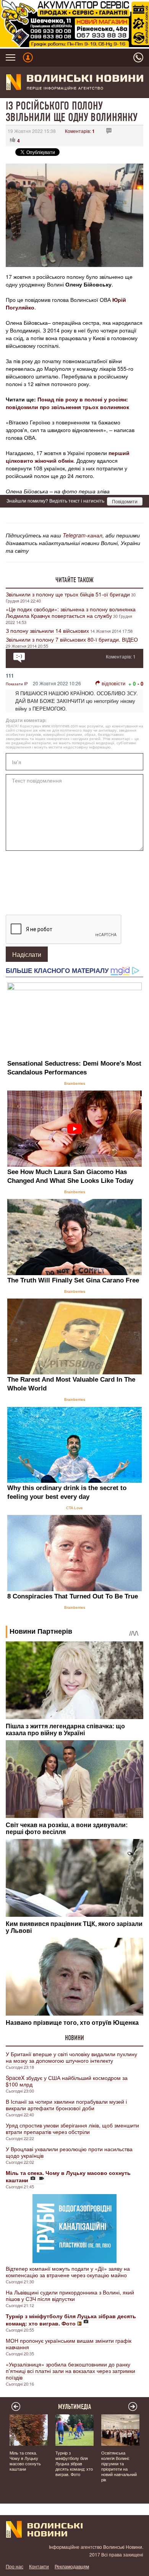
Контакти (39, 2566)
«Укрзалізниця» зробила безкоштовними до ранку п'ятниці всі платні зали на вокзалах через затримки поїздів (70, 2371)
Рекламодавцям (72, 2566)
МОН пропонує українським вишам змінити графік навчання (69, 2344)
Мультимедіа (75, 2407)
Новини (74, 2038)
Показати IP (17, 684)
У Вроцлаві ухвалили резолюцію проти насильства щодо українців (69, 2152)
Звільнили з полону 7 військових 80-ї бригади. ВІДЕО (72, 639)
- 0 (140, 684)
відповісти (113, 683)
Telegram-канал (83, 535)
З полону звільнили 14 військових (47, 630)
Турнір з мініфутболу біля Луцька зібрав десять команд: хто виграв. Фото (74, 2463)
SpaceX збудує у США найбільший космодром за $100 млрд (67, 2081)
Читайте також (74, 580)
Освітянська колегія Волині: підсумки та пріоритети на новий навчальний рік (119, 2466)
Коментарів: (80, 131)
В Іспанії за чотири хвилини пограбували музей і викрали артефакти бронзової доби (66, 2105)
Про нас (15, 2566)
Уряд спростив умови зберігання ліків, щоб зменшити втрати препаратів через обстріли (72, 2128)
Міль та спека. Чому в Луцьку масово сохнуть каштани (25, 2461)
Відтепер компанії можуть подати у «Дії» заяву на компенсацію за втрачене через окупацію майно (68, 2272)
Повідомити (125, 501)
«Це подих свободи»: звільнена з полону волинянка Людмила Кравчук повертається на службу (71, 612)
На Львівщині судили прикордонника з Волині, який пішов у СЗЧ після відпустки (70, 2295)
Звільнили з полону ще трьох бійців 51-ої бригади (68, 594)
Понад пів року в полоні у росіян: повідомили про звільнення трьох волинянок (67, 403)
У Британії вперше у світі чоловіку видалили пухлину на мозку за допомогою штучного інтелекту (71, 2057)
